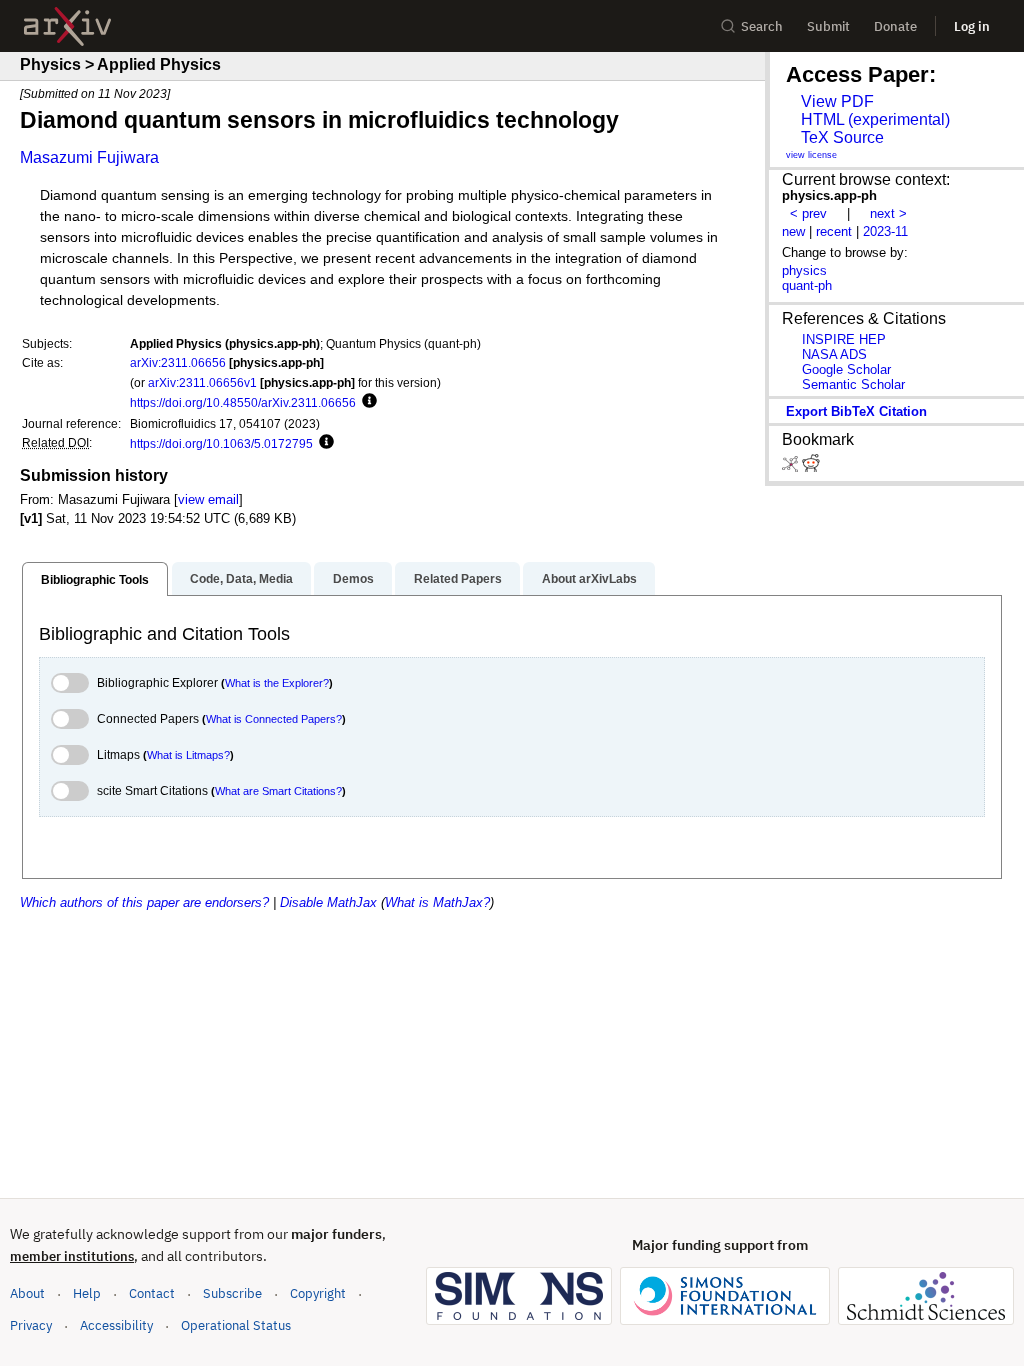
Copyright (318, 1293)
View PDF (837, 101)
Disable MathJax (328, 902)
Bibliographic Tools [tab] (95, 580)
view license (811, 155)
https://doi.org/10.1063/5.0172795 (221, 443)
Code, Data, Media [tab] (241, 579)
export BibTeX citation (856, 411)
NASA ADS (834, 354)
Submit (828, 26)
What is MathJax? (437, 902)
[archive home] (67, 26)
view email (208, 499)
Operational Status (236, 1325)
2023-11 (885, 231)
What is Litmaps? (188, 755)
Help (87, 1293)
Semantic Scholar (853, 384)
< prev (808, 213)
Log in (972, 26)
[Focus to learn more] (366, 402)
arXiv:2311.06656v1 (202, 382)
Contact (152, 1293)
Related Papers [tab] (458, 579)
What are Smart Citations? (278, 791)
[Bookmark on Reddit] (811, 467)
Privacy (31, 1325)
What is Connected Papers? (274, 719)
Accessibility (116, 1325)
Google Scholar (846, 369)
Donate (895, 26)
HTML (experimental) (875, 119)
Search (762, 26)
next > (888, 213)
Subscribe (232, 1293)
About (27, 1293)
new (793, 231)
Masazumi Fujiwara (89, 157)
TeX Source (842, 137)
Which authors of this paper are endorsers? (144, 902)
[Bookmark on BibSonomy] (792, 467)
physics (804, 270)
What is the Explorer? (277, 683)
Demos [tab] (353, 579)
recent (834, 231)
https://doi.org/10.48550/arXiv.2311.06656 (243, 402)
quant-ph (807, 285)
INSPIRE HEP (844, 339)
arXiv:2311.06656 (178, 362)
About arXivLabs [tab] (589, 579)
